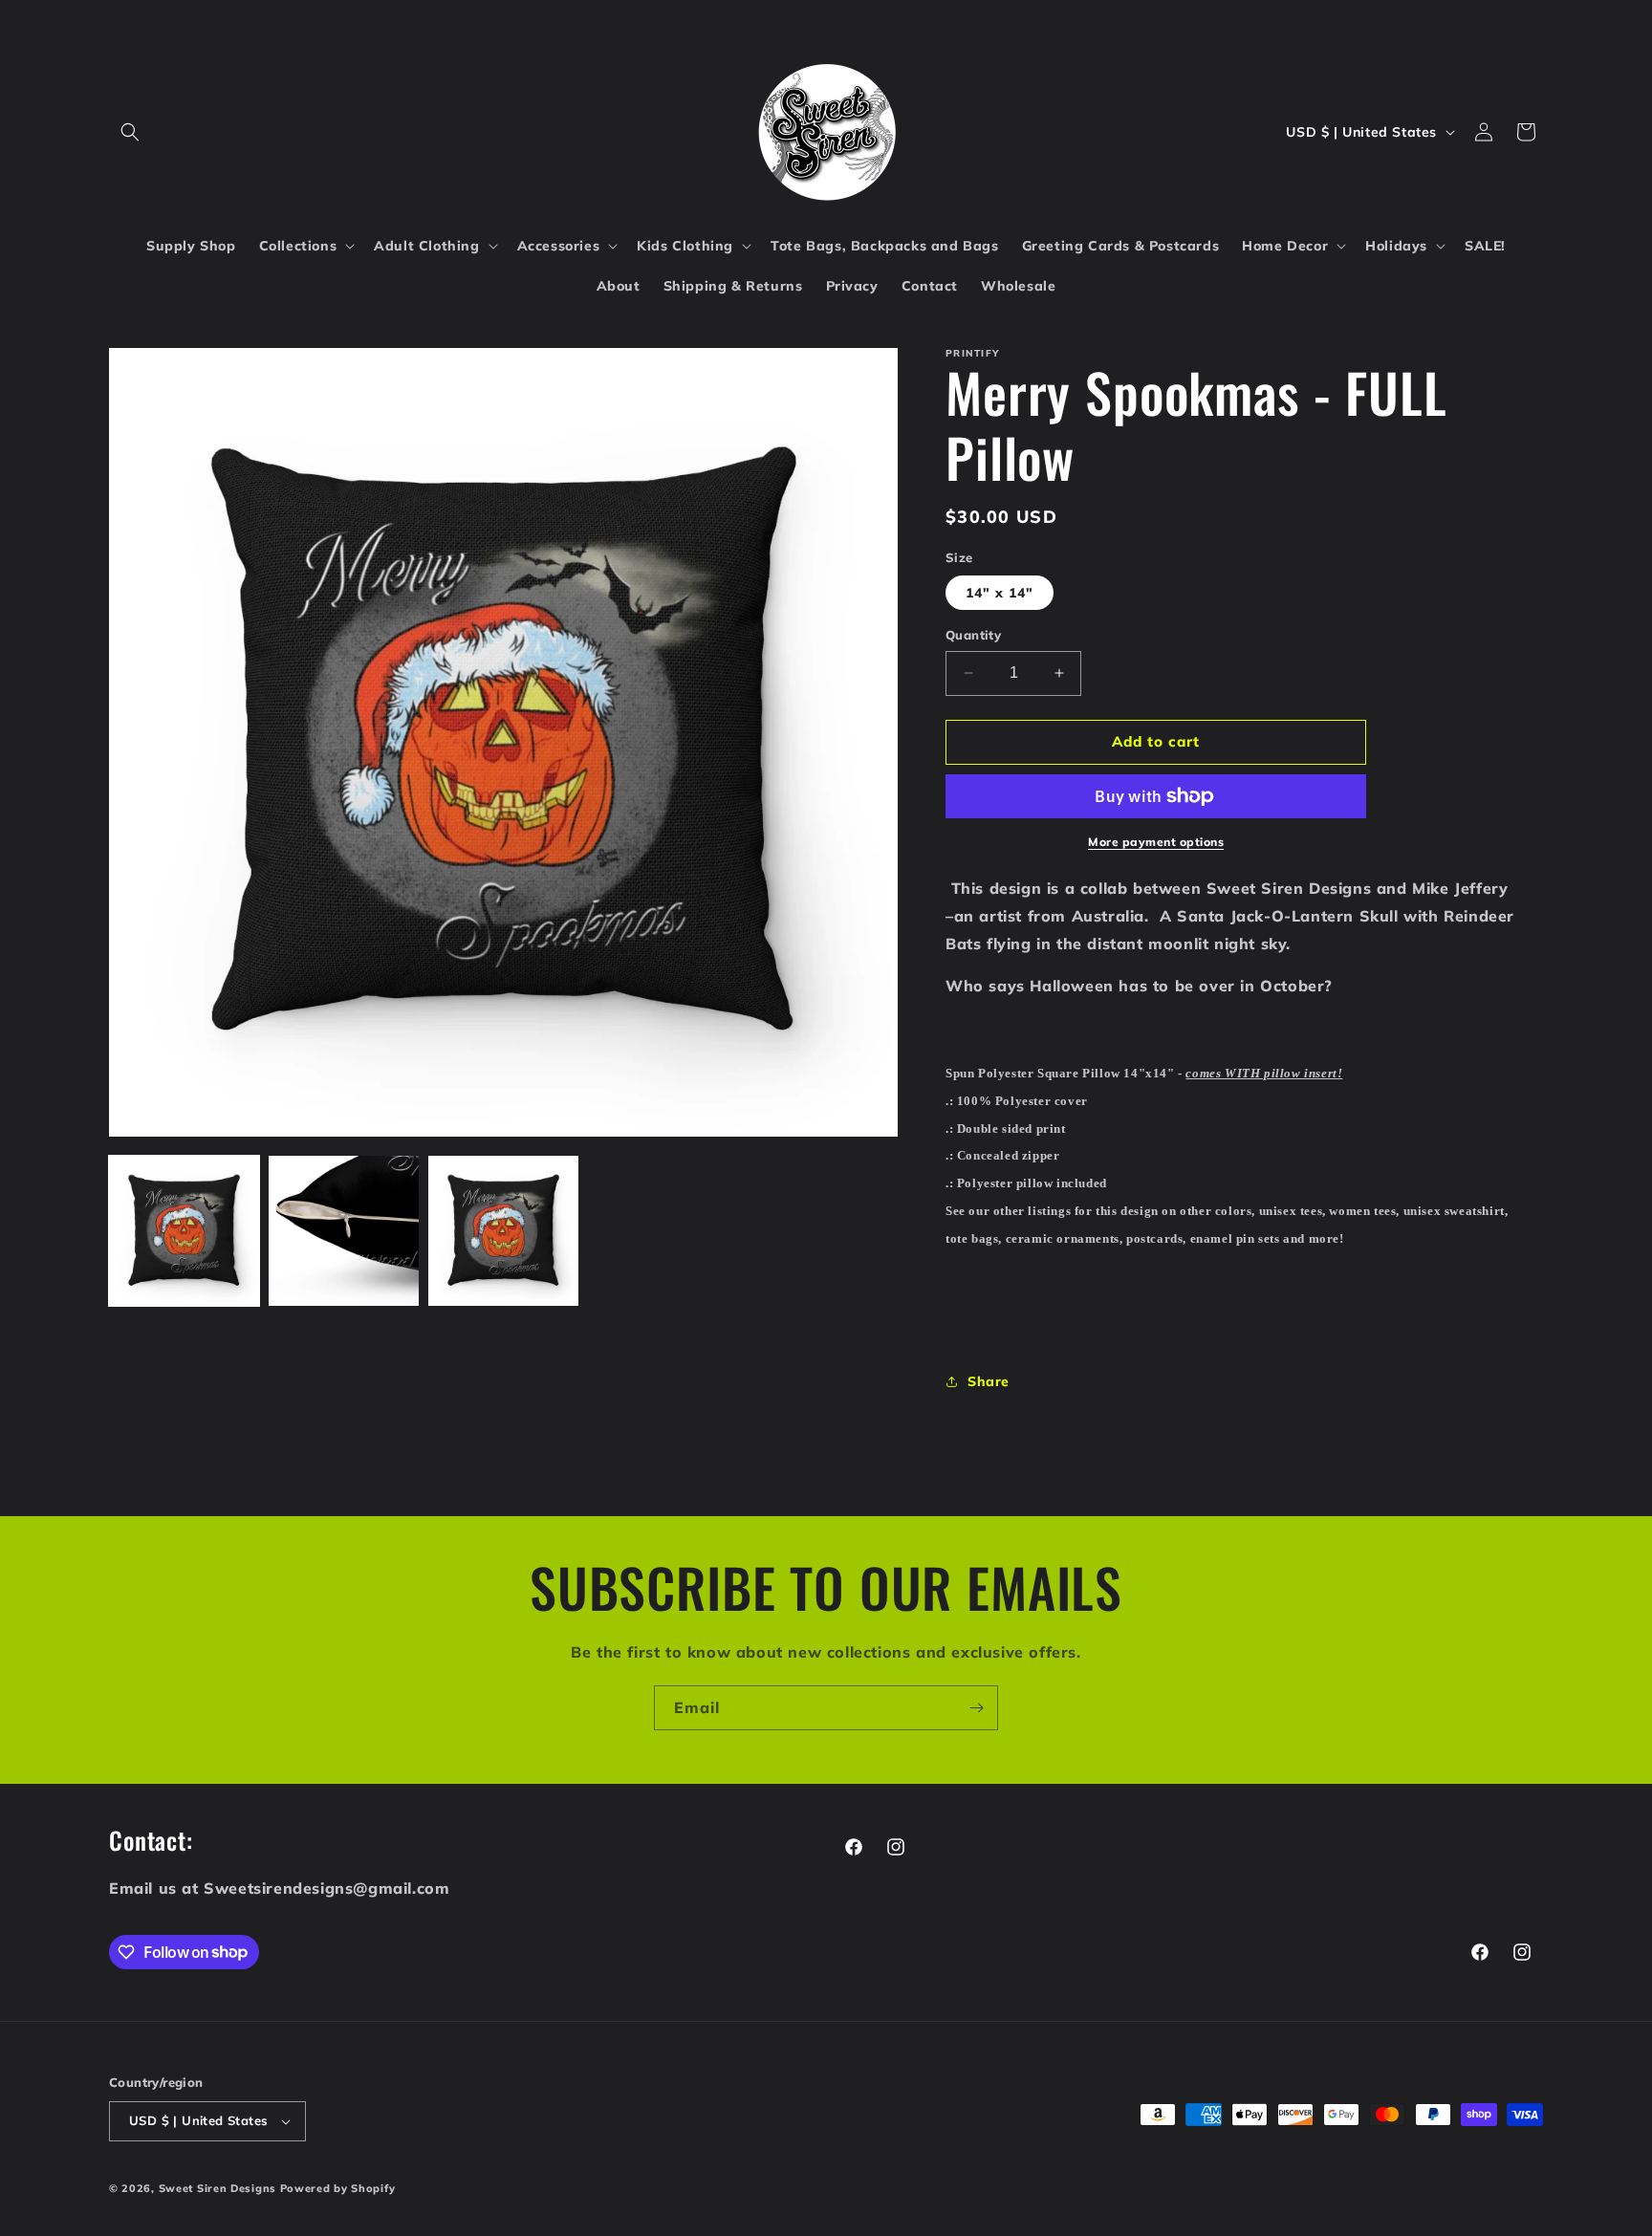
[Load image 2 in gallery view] (344, 1231)
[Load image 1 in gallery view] (184, 1231)
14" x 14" (1000, 593)
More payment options (1156, 842)
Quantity (973, 635)
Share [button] (989, 1381)
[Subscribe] (976, 1708)
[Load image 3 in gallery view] (503, 1231)
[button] (130, 132)
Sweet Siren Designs (217, 2188)
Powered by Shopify (338, 2188)
